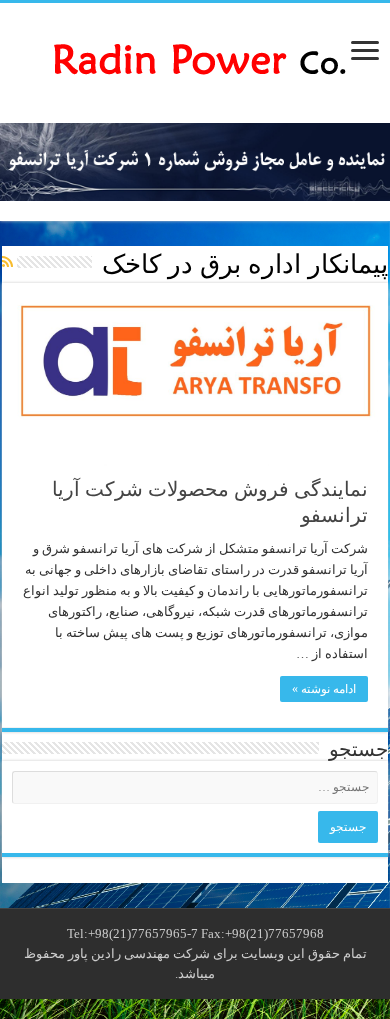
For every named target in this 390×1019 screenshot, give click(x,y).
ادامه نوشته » (324, 689)
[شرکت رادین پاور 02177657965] (195, 58)
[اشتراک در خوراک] (7, 263)
